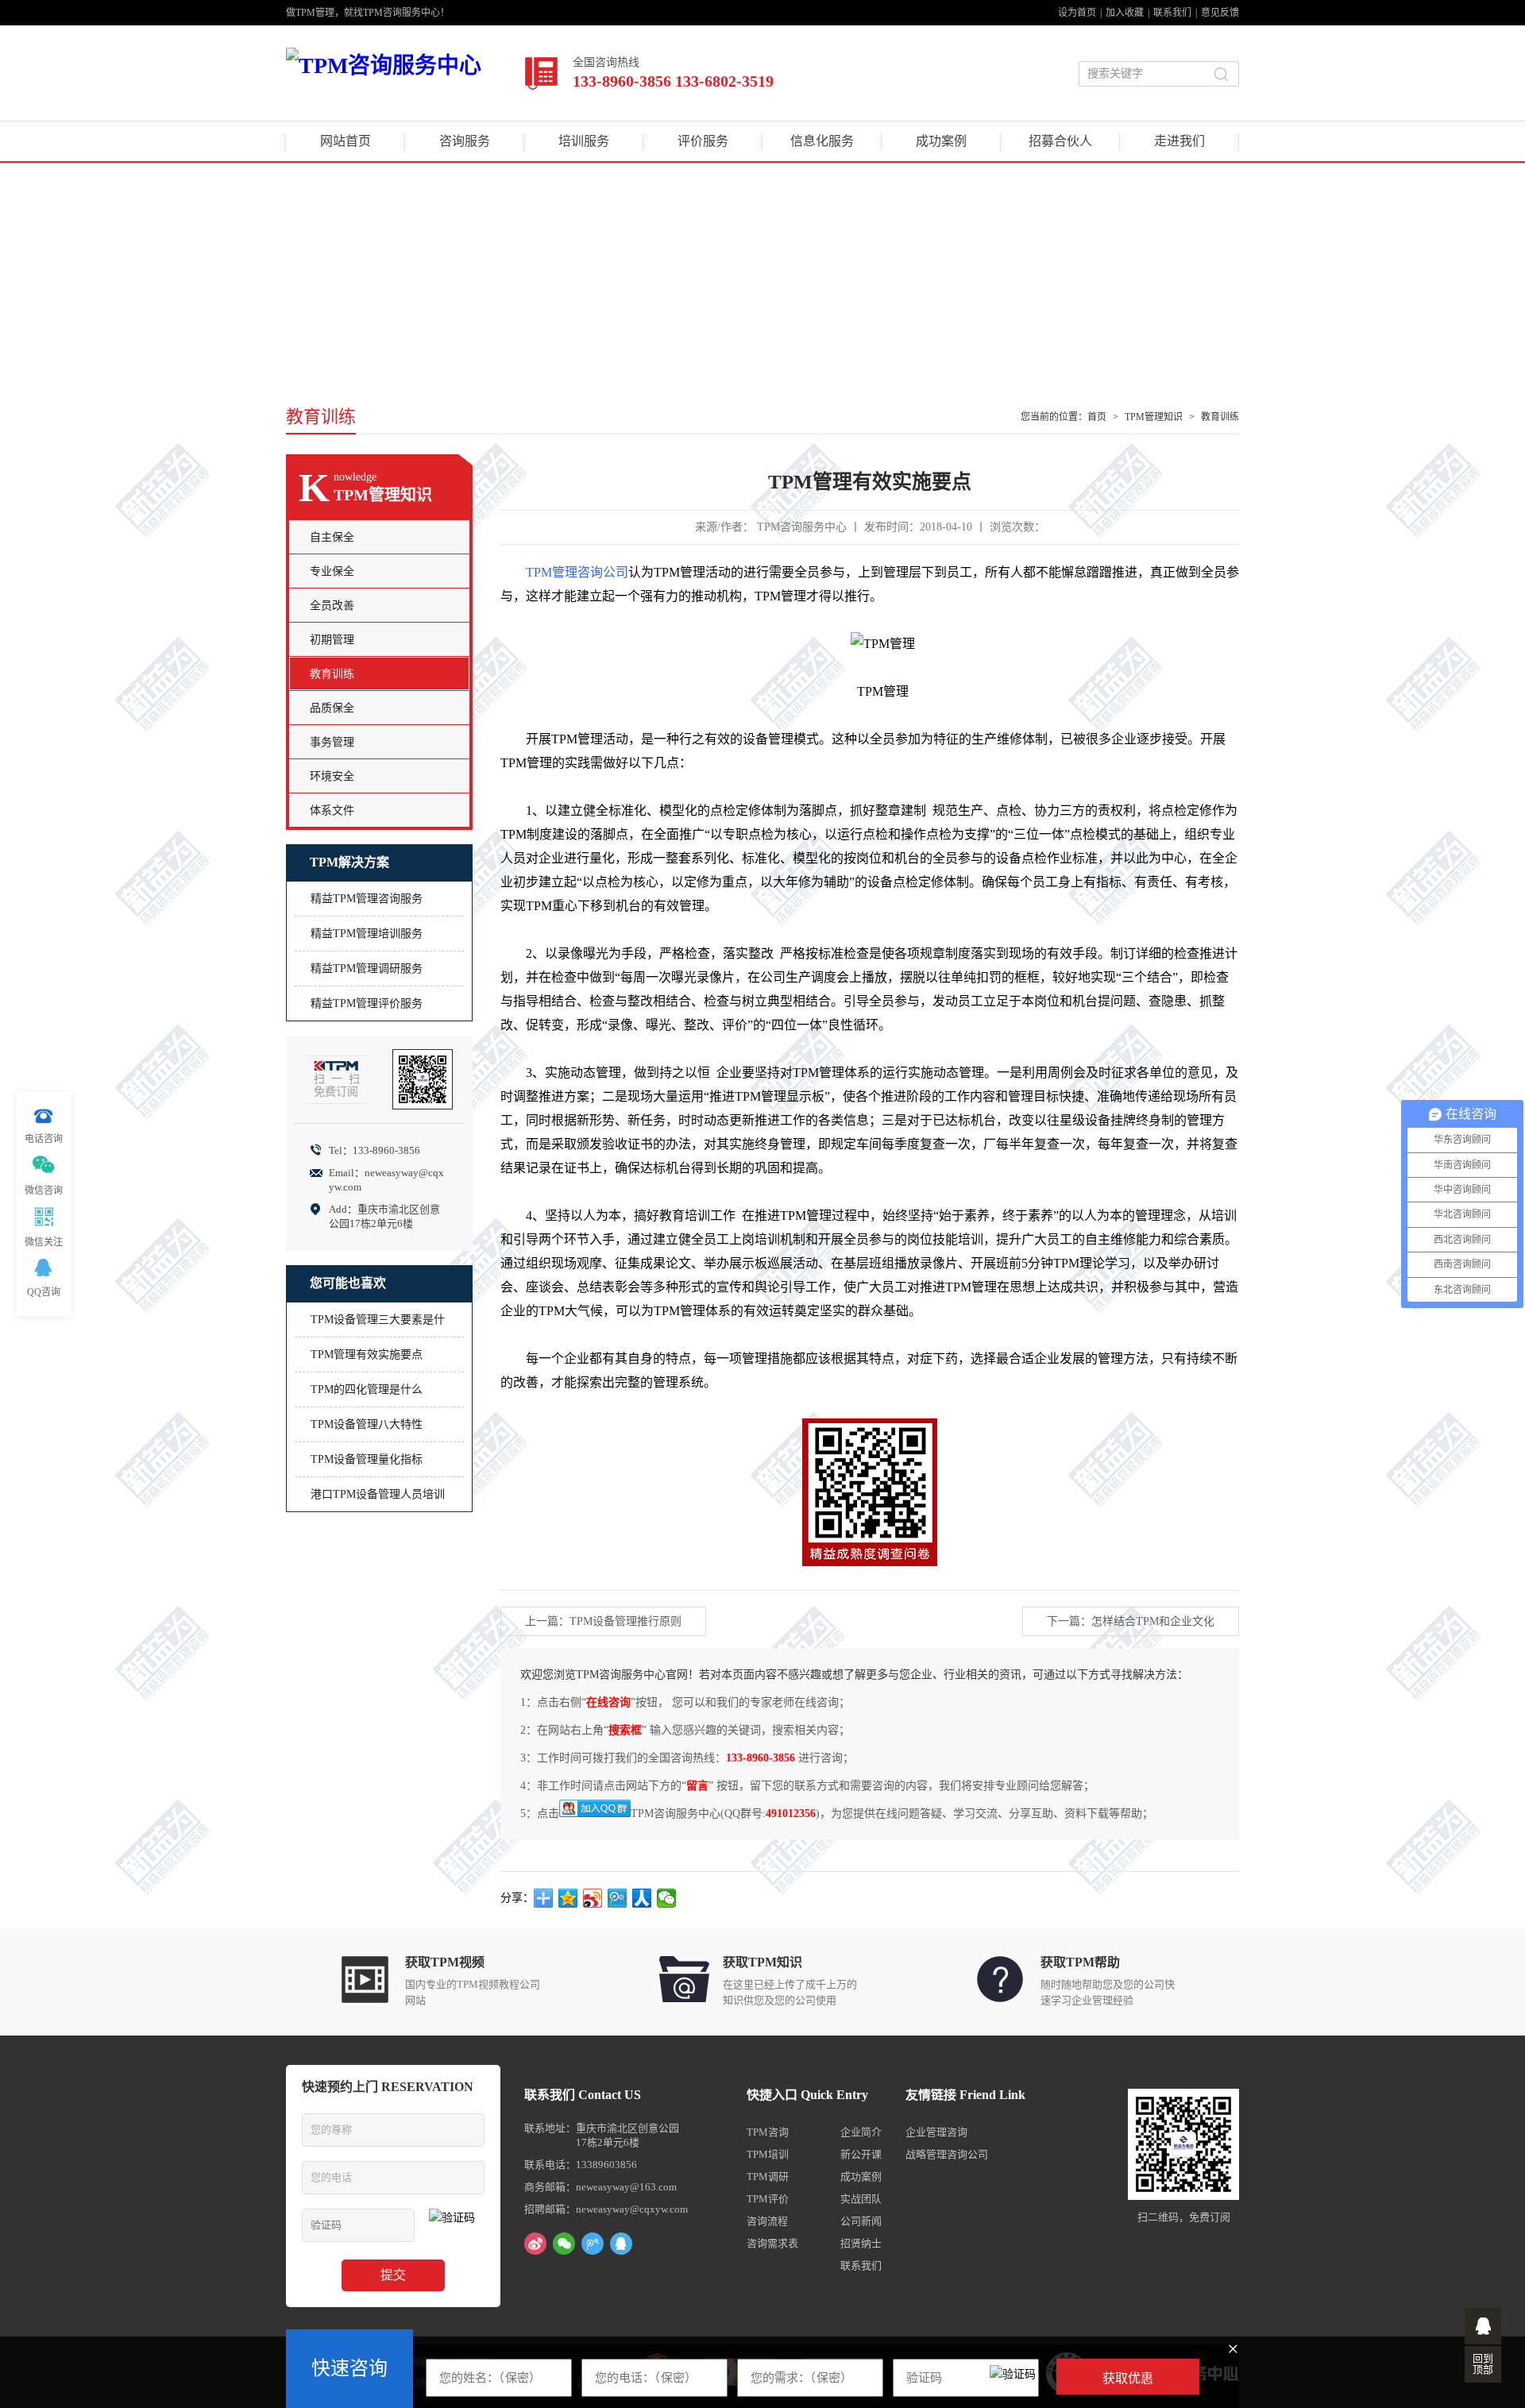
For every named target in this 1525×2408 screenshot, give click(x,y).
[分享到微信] (667, 1898)
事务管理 (332, 742)
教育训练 (1220, 417)
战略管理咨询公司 (947, 2154)
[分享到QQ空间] (568, 1898)
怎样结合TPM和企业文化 (1153, 1621)
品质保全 (332, 708)
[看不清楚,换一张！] (1013, 2377)
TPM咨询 (768, 2132)
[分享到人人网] (642, 1898)
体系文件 (332, 810)
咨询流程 (767, 2221)
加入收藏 (1125, 13)
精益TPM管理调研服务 (367, 969)
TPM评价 (768, 2199)
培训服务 (584, 141)
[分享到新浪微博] (593, 1898)
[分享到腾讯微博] (618, 1898)
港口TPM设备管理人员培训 (378, 1494)
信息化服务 (822, 141)
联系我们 (1172, 13)
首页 (1097, 417)
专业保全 (332, 571)
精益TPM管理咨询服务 (367, 899)
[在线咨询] (1483, 2326)
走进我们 (1179, 141)
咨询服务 (465, 141)
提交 (393, 2275)
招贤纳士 (861, 2243)
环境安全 (332, 776)
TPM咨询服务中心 (802, 527)
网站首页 (346, 141)
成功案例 (941, 141)
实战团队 (861, 2199)
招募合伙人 (1060, 141)
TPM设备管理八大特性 (367, 1424)
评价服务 (703, 141)
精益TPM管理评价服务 (367, 1003)
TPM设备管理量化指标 (367, 1459)
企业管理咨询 (936, 2132)
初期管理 (332, 640)
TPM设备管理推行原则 (625, 1621)
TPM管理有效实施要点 (367, 1354)
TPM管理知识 (1154, 417)
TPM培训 (768, 2154)
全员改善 (332, 606)
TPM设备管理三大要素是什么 (378, 1325)
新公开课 (861, 2154)
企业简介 (861, 2132)
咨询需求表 (772, 2243)
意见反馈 (1220, 13)
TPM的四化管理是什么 (367, 1389)
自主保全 (332, 537)
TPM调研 (768, 2176)
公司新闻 (861, 2221)
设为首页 (1077, 13)
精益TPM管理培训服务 (367, 934)
